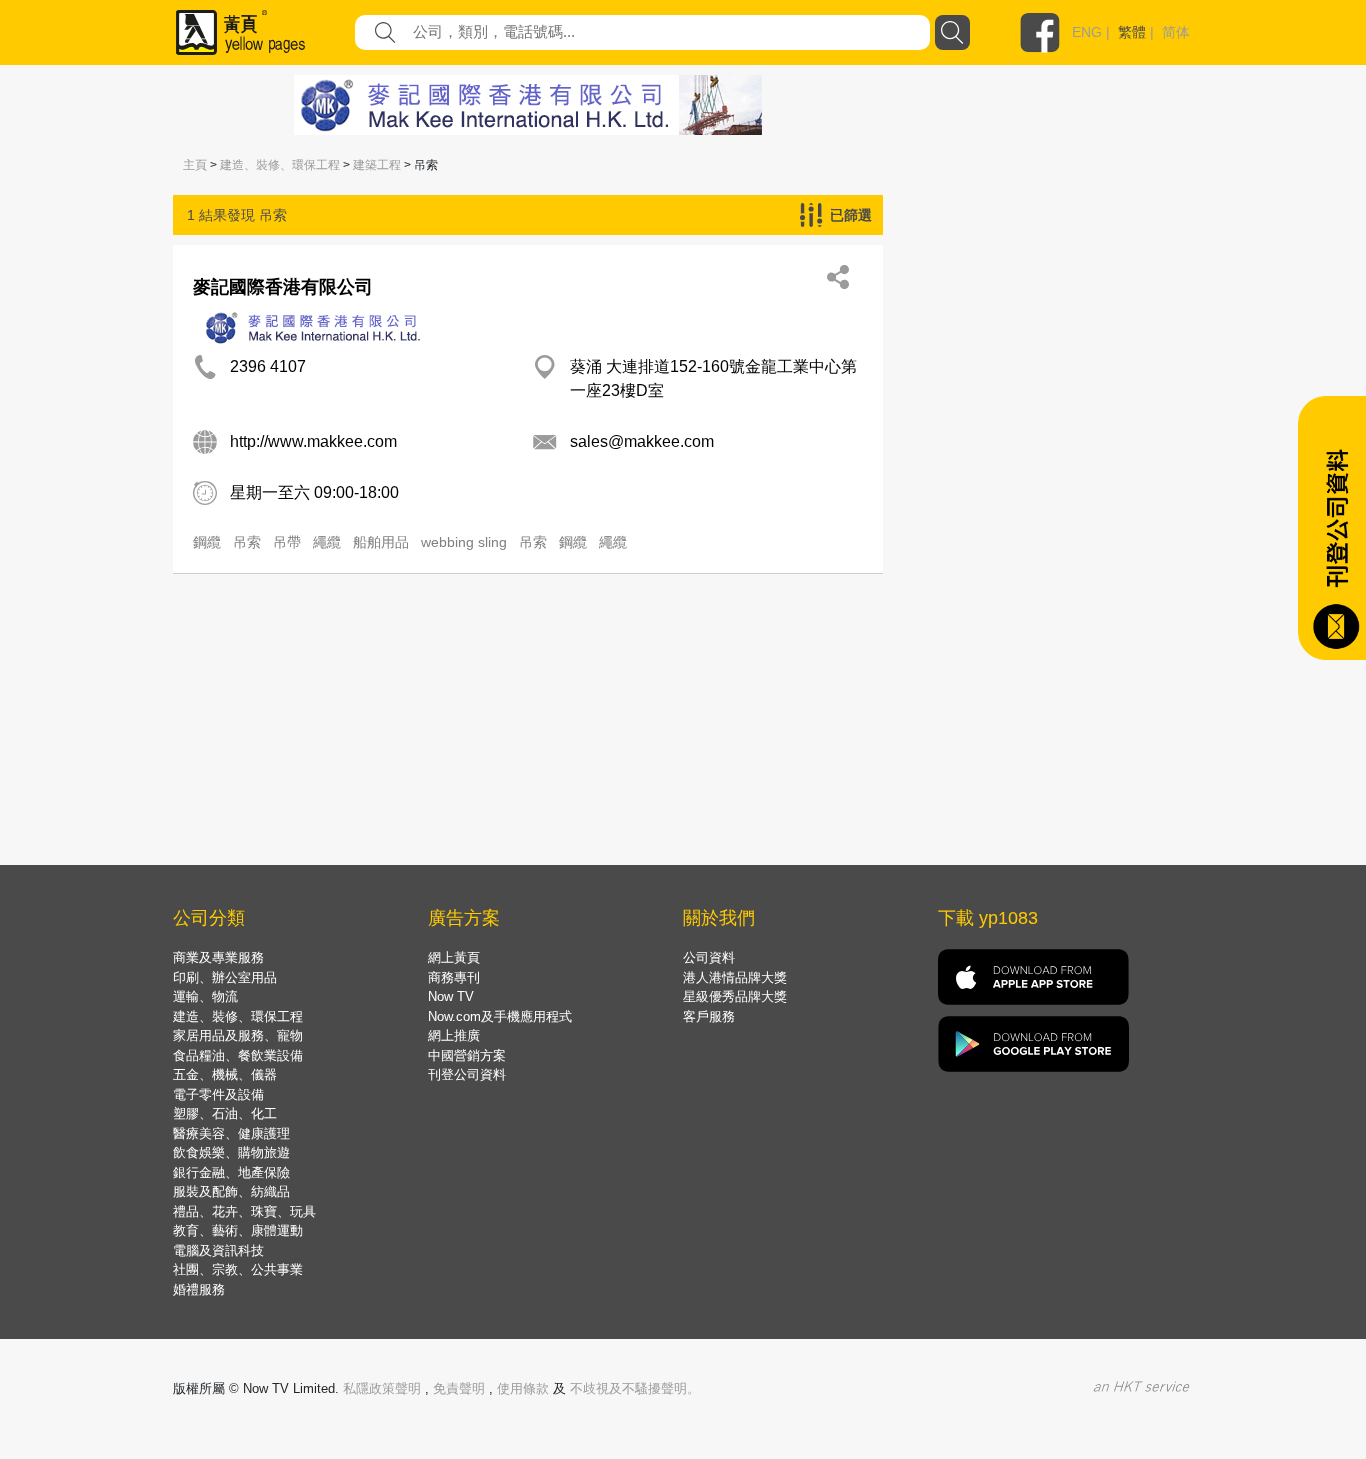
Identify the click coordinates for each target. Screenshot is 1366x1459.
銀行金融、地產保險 (231, 1172)
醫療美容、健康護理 (231, 1133)
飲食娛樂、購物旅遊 (231, 1152)
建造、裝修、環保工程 (280, 165)
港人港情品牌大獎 (735, 977)
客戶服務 (709, 1016)
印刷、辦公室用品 (225, 977)
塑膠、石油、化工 (225, 1113)
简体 (1176, 32)
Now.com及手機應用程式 (500, 1016)
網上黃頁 (454, 957)
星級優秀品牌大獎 (735, 996)
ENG (1087, 32)
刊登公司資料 (467, 1074)
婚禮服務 (199, 1289)
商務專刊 (454, 977)
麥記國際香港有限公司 (283, 287)
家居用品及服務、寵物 (238, 1035)
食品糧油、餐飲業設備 (238, 1055)
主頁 (195, 165)
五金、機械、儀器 (225, 1074)
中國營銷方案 (467, 1055)
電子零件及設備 (218, 1094)
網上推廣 (454, 1035)
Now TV (451, 996)
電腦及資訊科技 (218, 1250)
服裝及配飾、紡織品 (231, 1191)
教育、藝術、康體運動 (238, 1230)
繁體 (1132, 32)
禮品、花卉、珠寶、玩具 (244, 1211)
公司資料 (709, 957)
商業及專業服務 (218, 957)
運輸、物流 (205, 996)
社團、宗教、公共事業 (238, 1269)
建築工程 (377, 165)
